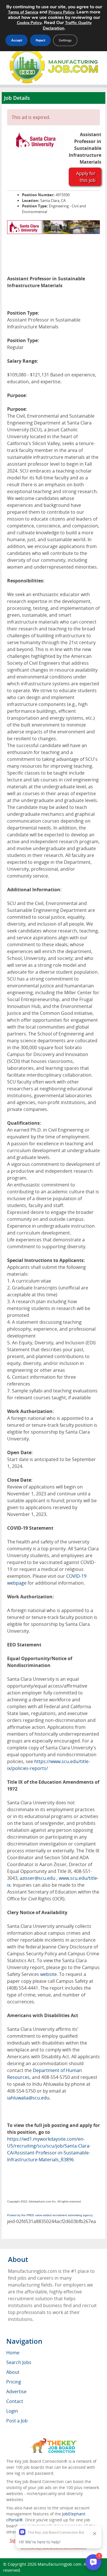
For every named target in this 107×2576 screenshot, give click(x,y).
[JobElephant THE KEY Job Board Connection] (53, 2441)
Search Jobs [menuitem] (19, 2362)
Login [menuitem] (12, 2411)
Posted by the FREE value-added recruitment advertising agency (50, 2215)
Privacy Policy (61, 12)
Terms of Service (23, 12)
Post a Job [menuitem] (17, 2421)
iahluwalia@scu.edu (28, 2098)
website (49, 1974)
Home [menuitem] (13, 2353)
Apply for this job (86, 177)
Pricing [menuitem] (14, 2382)
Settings (65, 40)
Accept (17, 40)
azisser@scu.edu (38, 1878)
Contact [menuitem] (15, 2401)
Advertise (16, 2392)
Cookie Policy (29, 23)
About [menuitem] (13, 2372)
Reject (40, 40)
